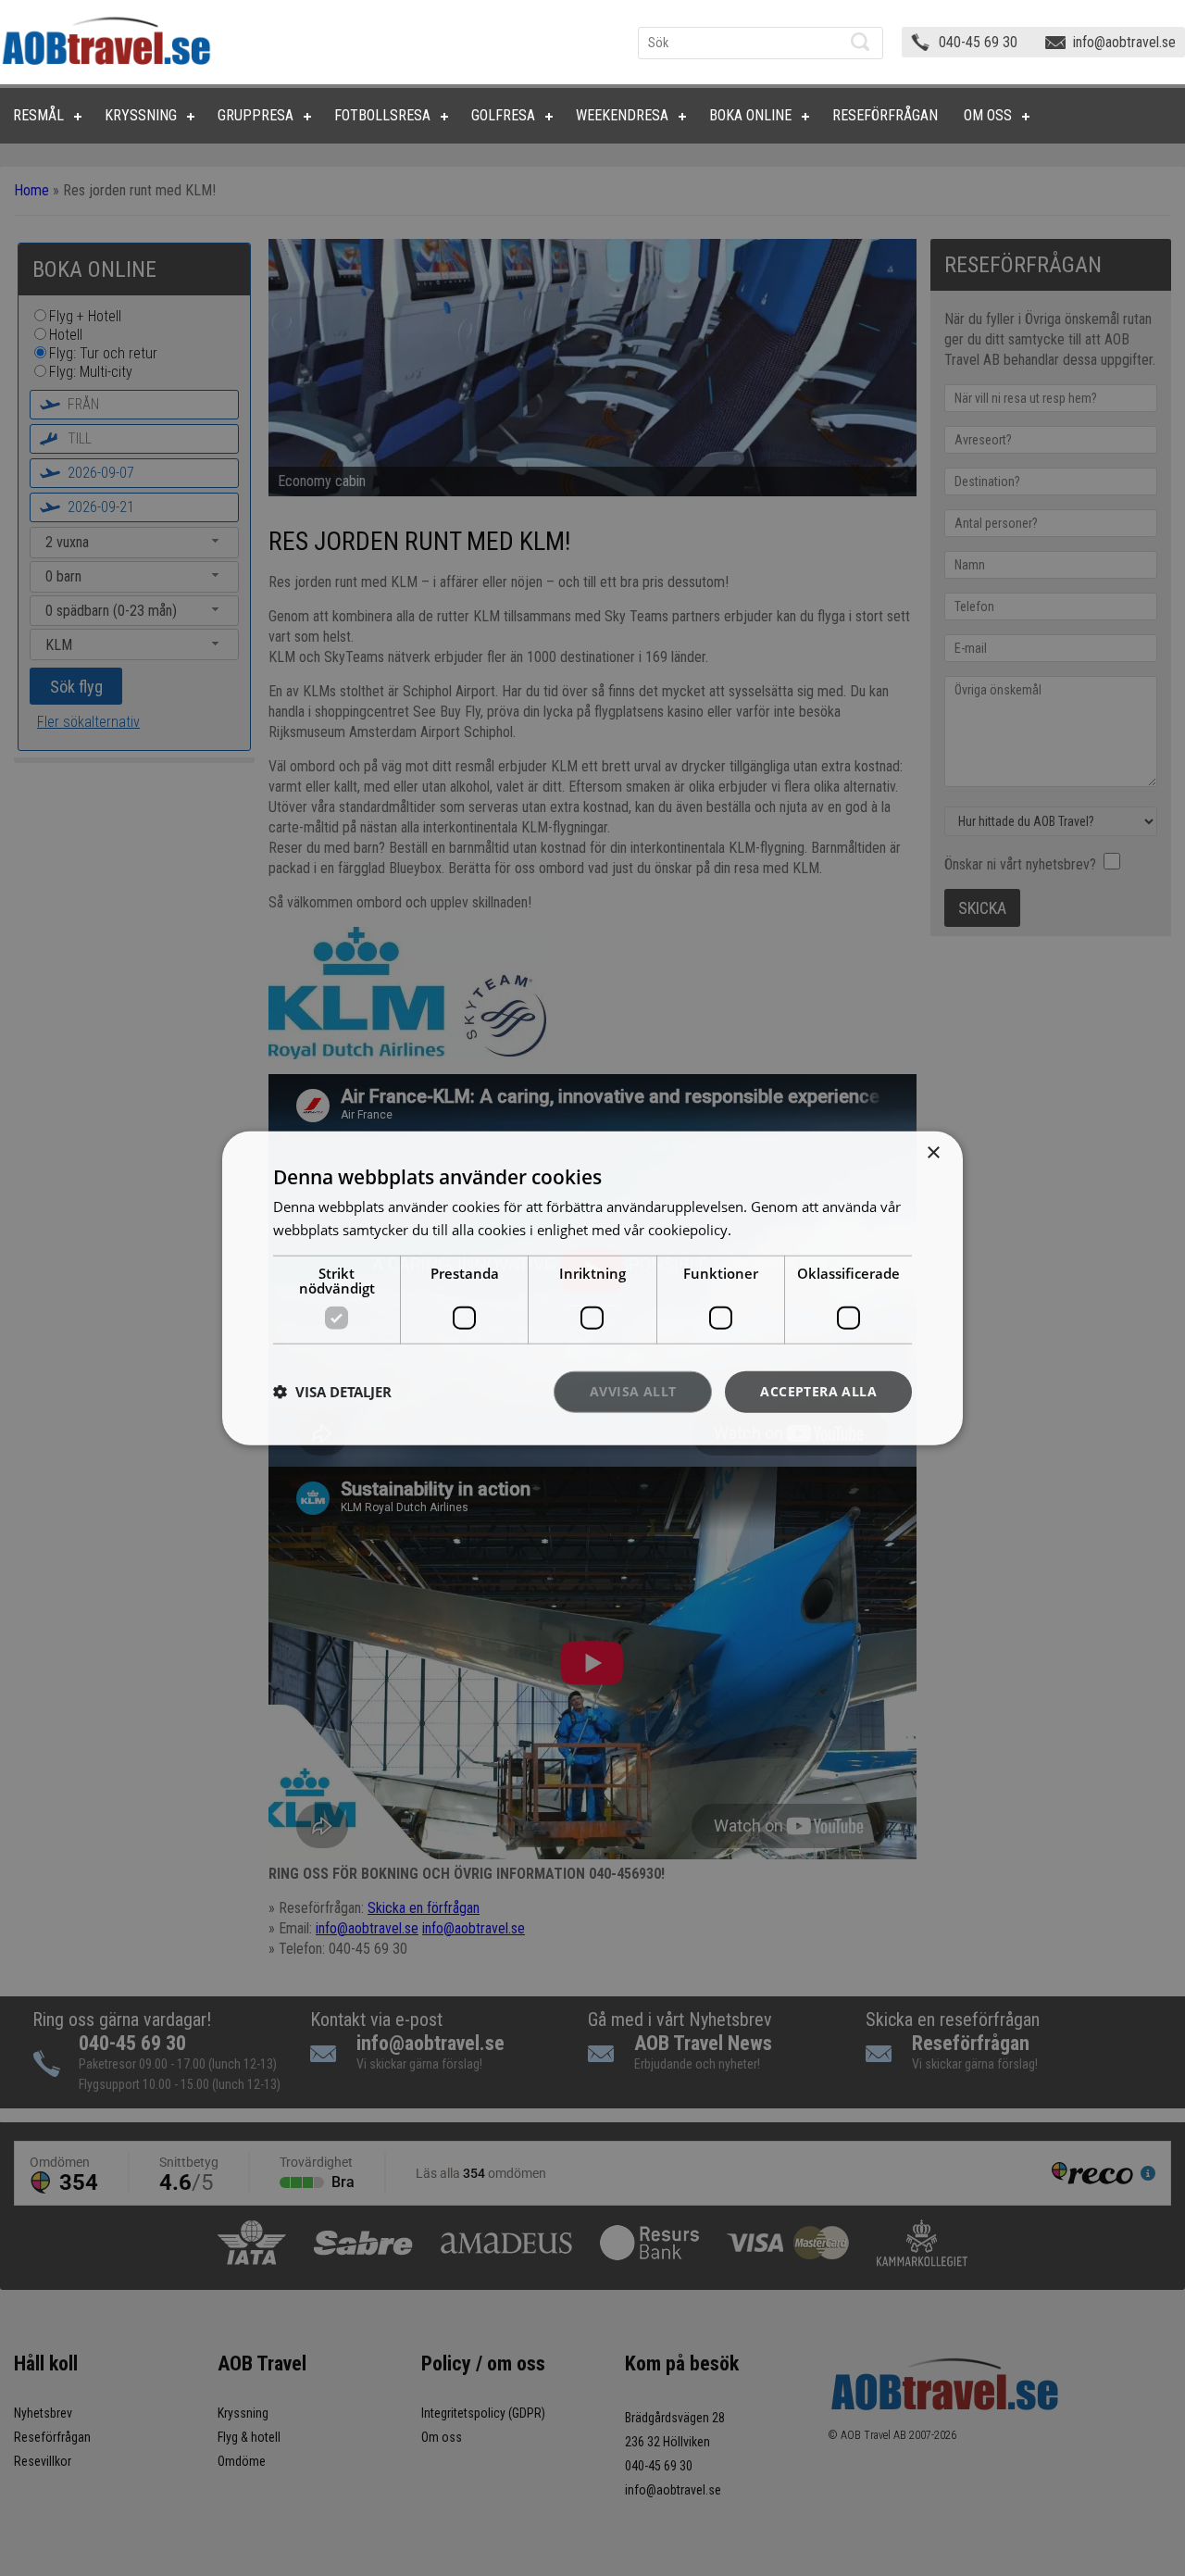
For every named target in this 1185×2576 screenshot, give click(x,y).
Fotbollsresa (382, 115)
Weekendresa (622, 115)
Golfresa (503, 115)
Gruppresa (256, 115)
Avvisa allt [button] (633, 1391)
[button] (332, 1392)
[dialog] (592, 1288)
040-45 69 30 (978, 42)
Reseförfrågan (885, 115)
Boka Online (750, 115)
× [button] (933, 1153)
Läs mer (761, 1230)
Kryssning (141, 115)
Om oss (988, 115)
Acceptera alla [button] (818, 1391)
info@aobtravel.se (1124, 42)
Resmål (38, 115)
